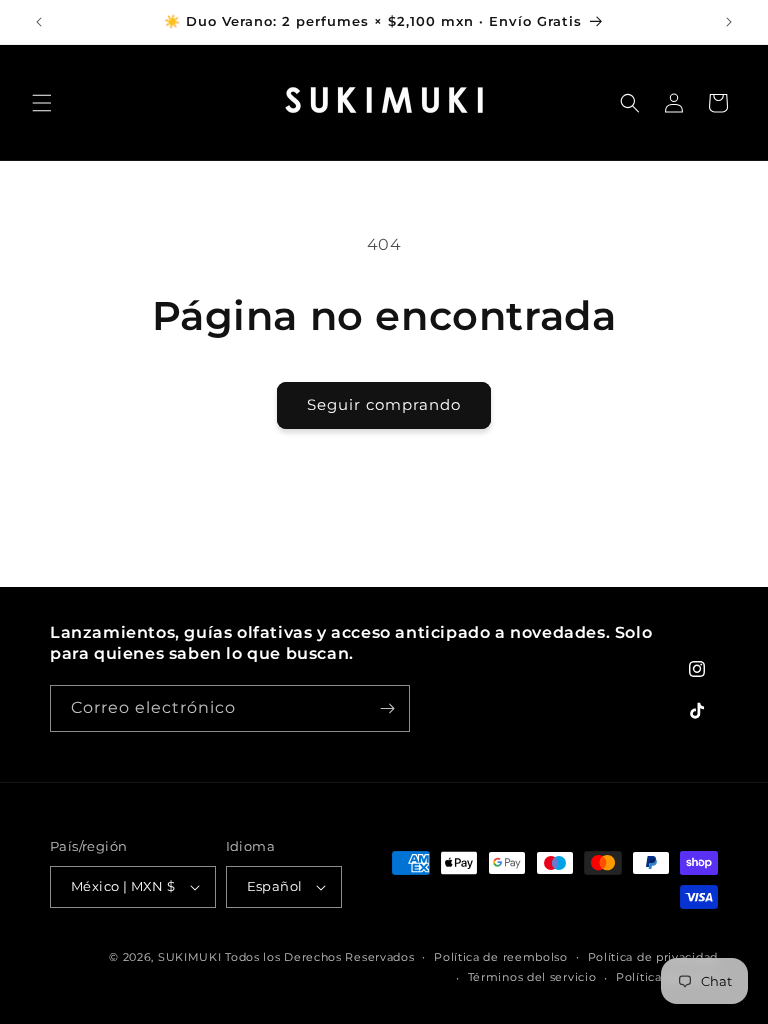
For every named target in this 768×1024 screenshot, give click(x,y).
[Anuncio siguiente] (729, 22)
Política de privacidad (653, 957)
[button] (42, 103)
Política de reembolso (501, 957)
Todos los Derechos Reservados (319, 957)
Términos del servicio (532, 977)
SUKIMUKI (190, 957)
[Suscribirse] (387, 708)
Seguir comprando (384, 404)
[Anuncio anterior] (39, 22)
